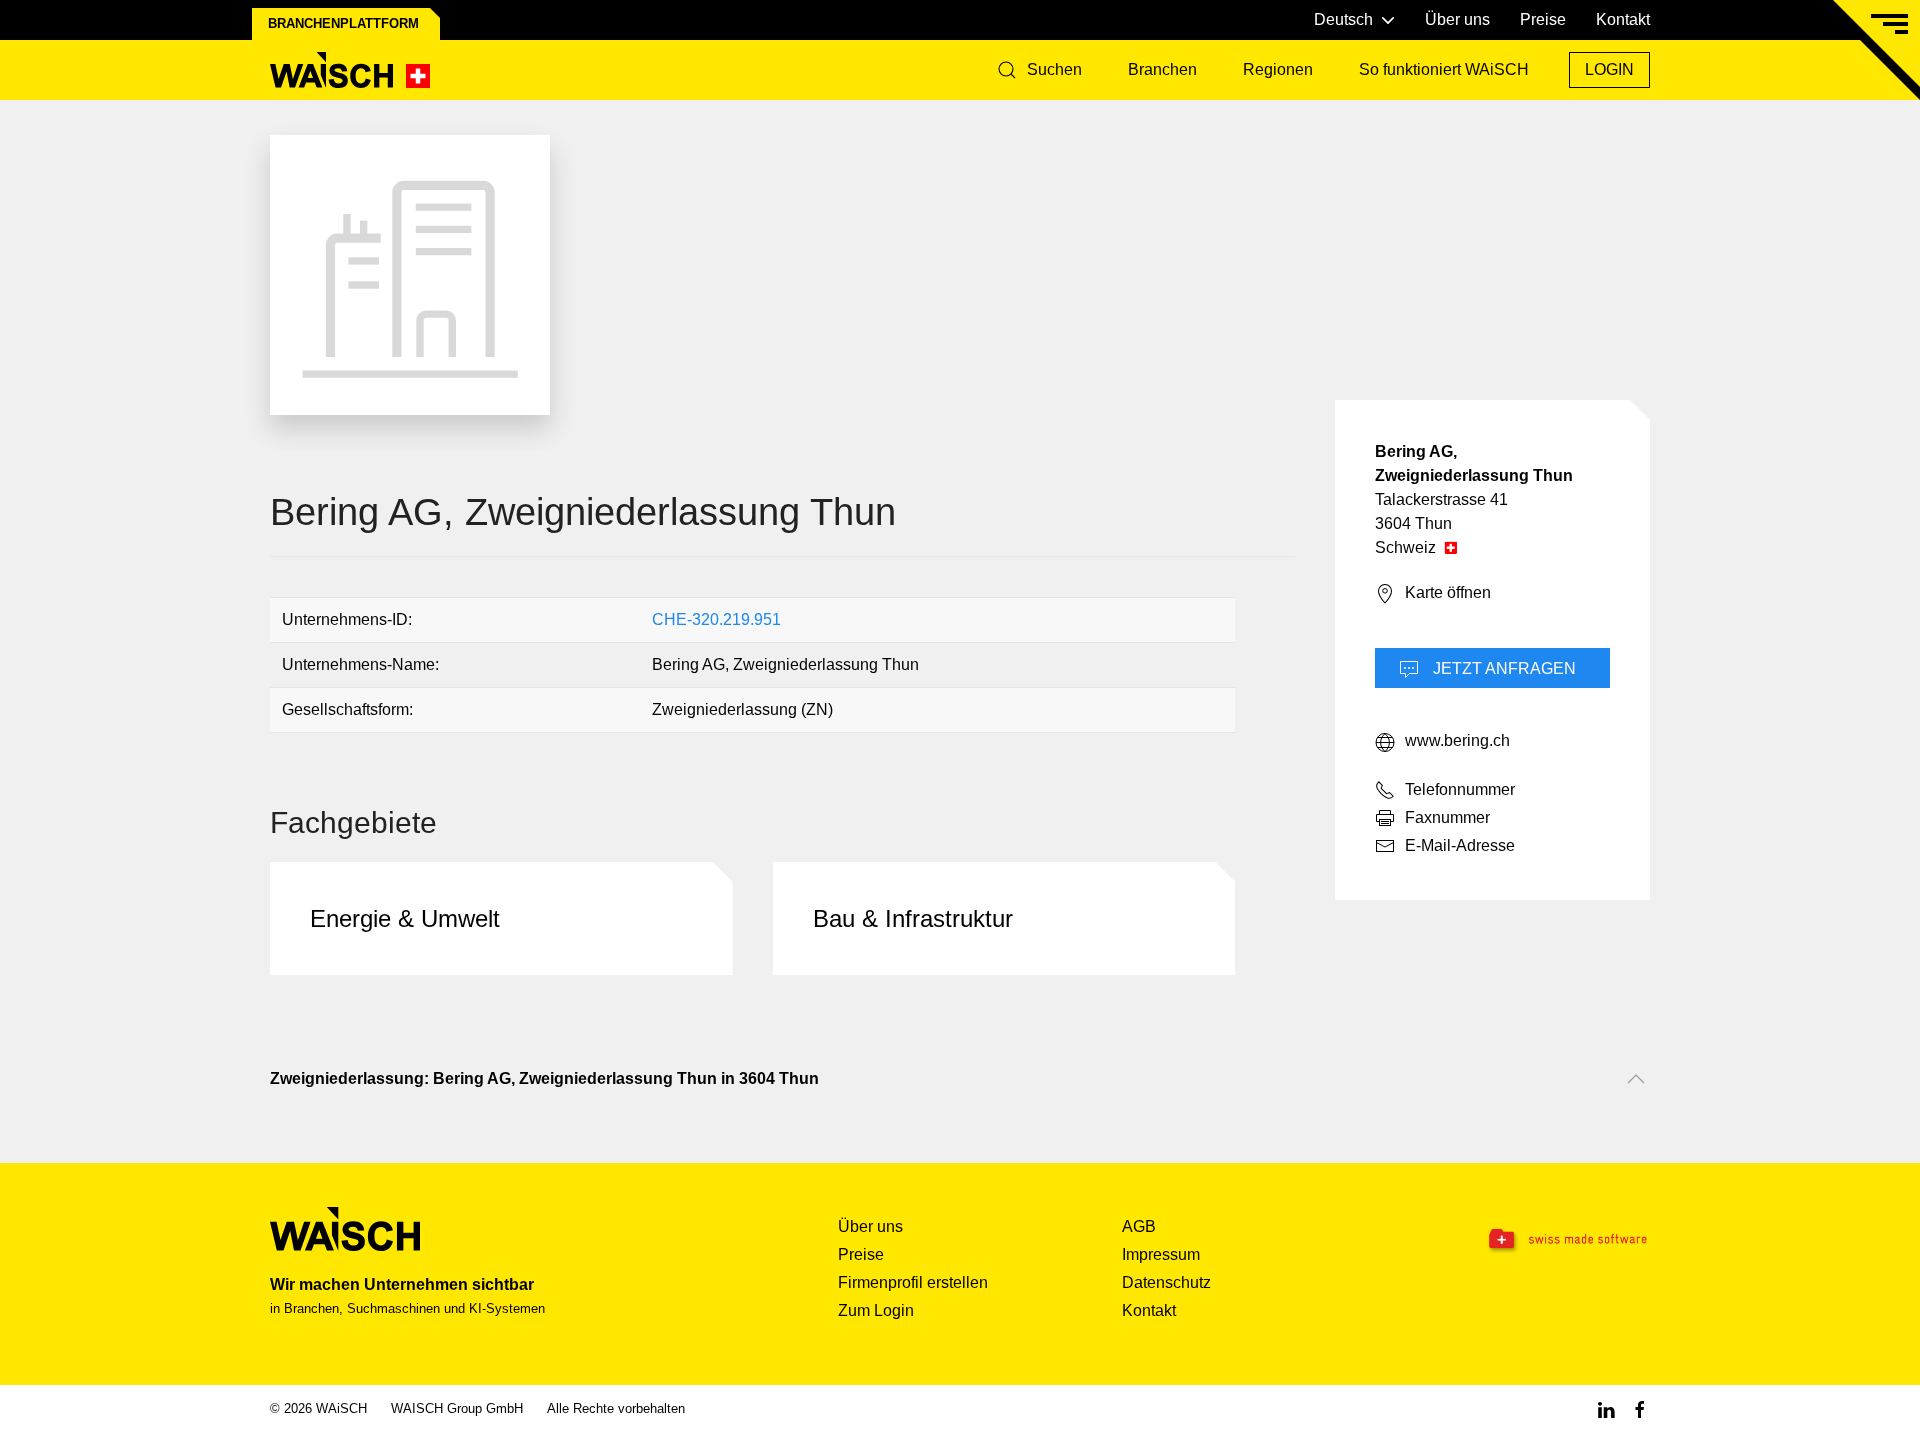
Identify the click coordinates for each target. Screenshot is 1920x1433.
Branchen (1162, 69)
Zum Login (876, 1310)
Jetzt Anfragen (1502, 668)
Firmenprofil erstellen (913, 1282)
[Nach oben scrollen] (1636, 1079)
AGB (1139, 1226)
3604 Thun (1413, 523)
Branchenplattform (343, 23)
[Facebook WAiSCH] (1640, 1408)
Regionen (1278, 69)
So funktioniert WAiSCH (1444, 69)
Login (1609, 69)
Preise (1543, 19)
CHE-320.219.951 (716, 619)
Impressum (1161, 1254)
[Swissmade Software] (1528, 1240)
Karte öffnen (1448, 592)
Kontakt (1623, 19)
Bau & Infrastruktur (913, 918)
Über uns (1457, 19)
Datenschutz (1166, 1282)
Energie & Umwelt (405, 918)
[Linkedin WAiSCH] (1606, 1408)
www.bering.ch (1457, 740)
